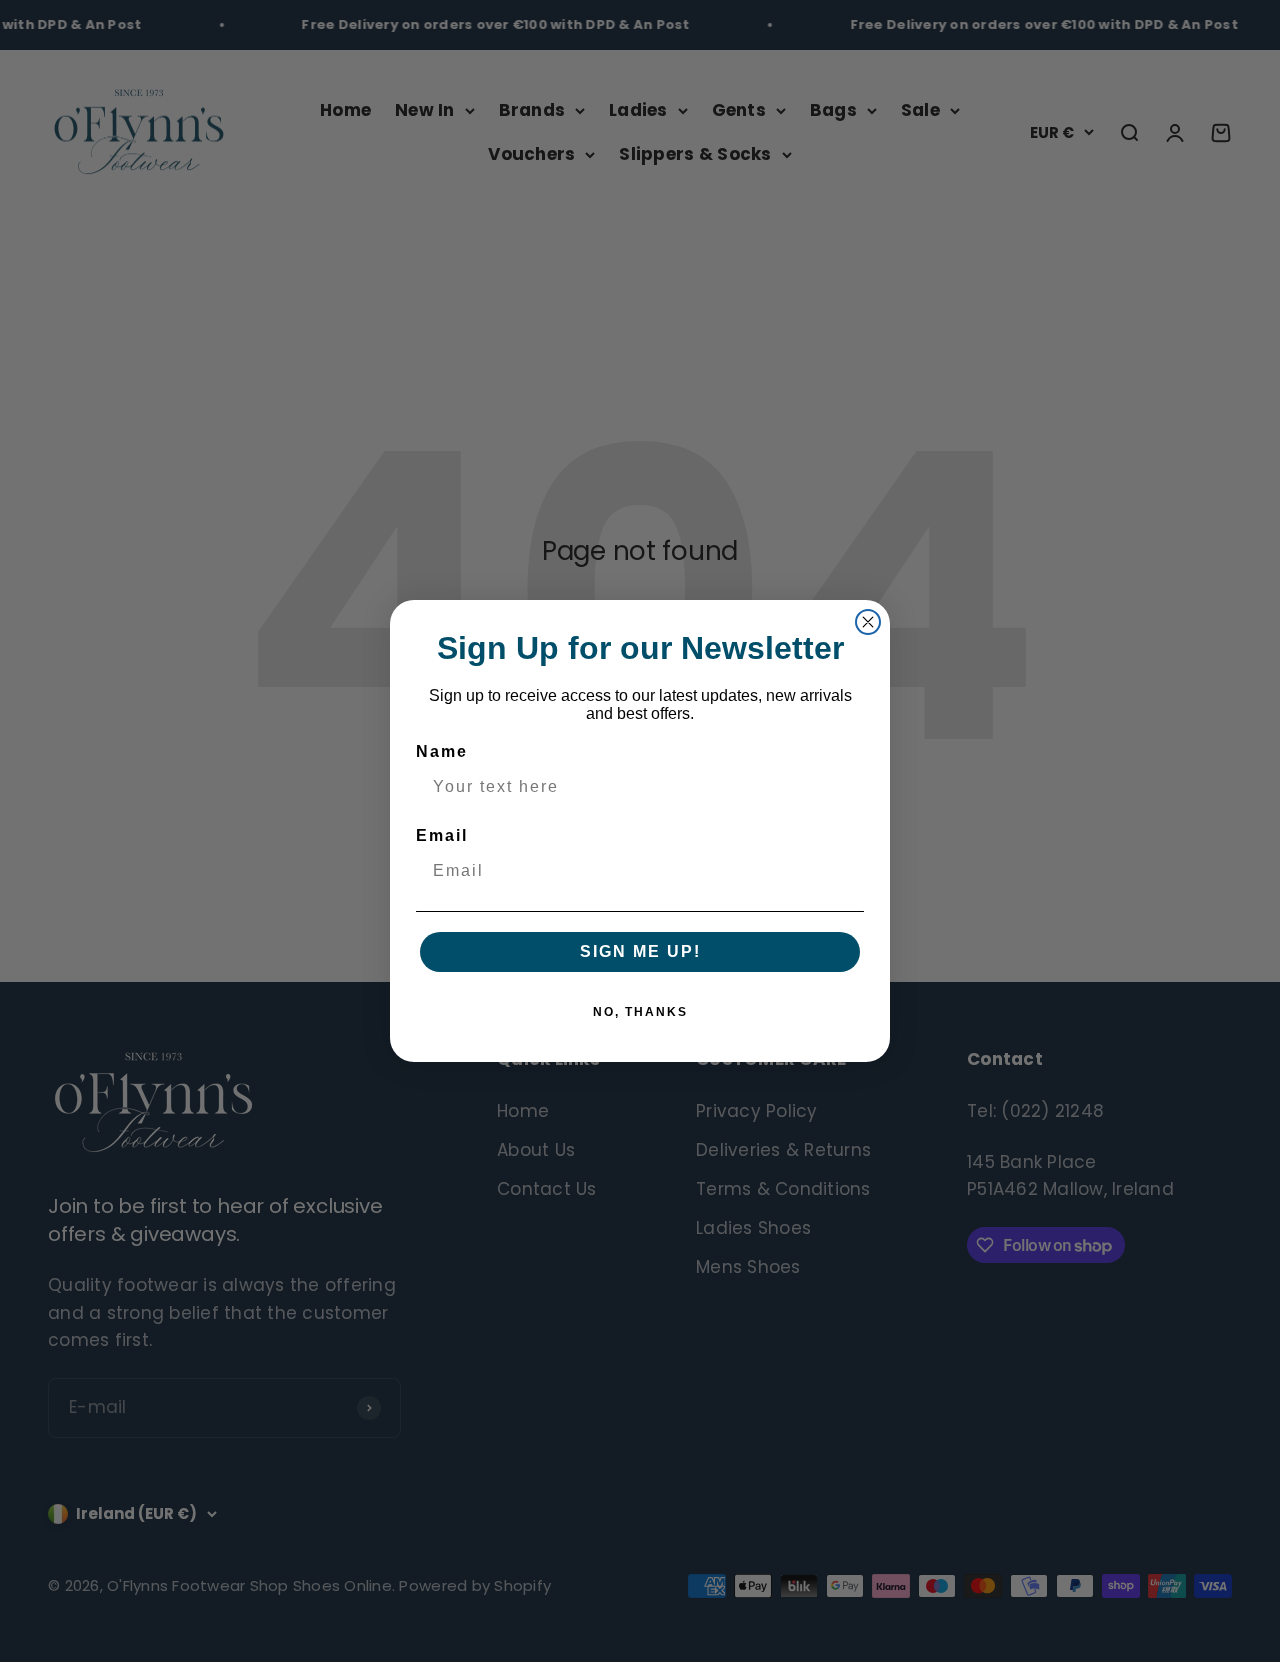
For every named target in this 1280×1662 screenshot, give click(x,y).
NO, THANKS (640, 1012)
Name (442, 751)
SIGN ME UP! (640, 951)
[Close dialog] (868, 622)
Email (442, 835)
